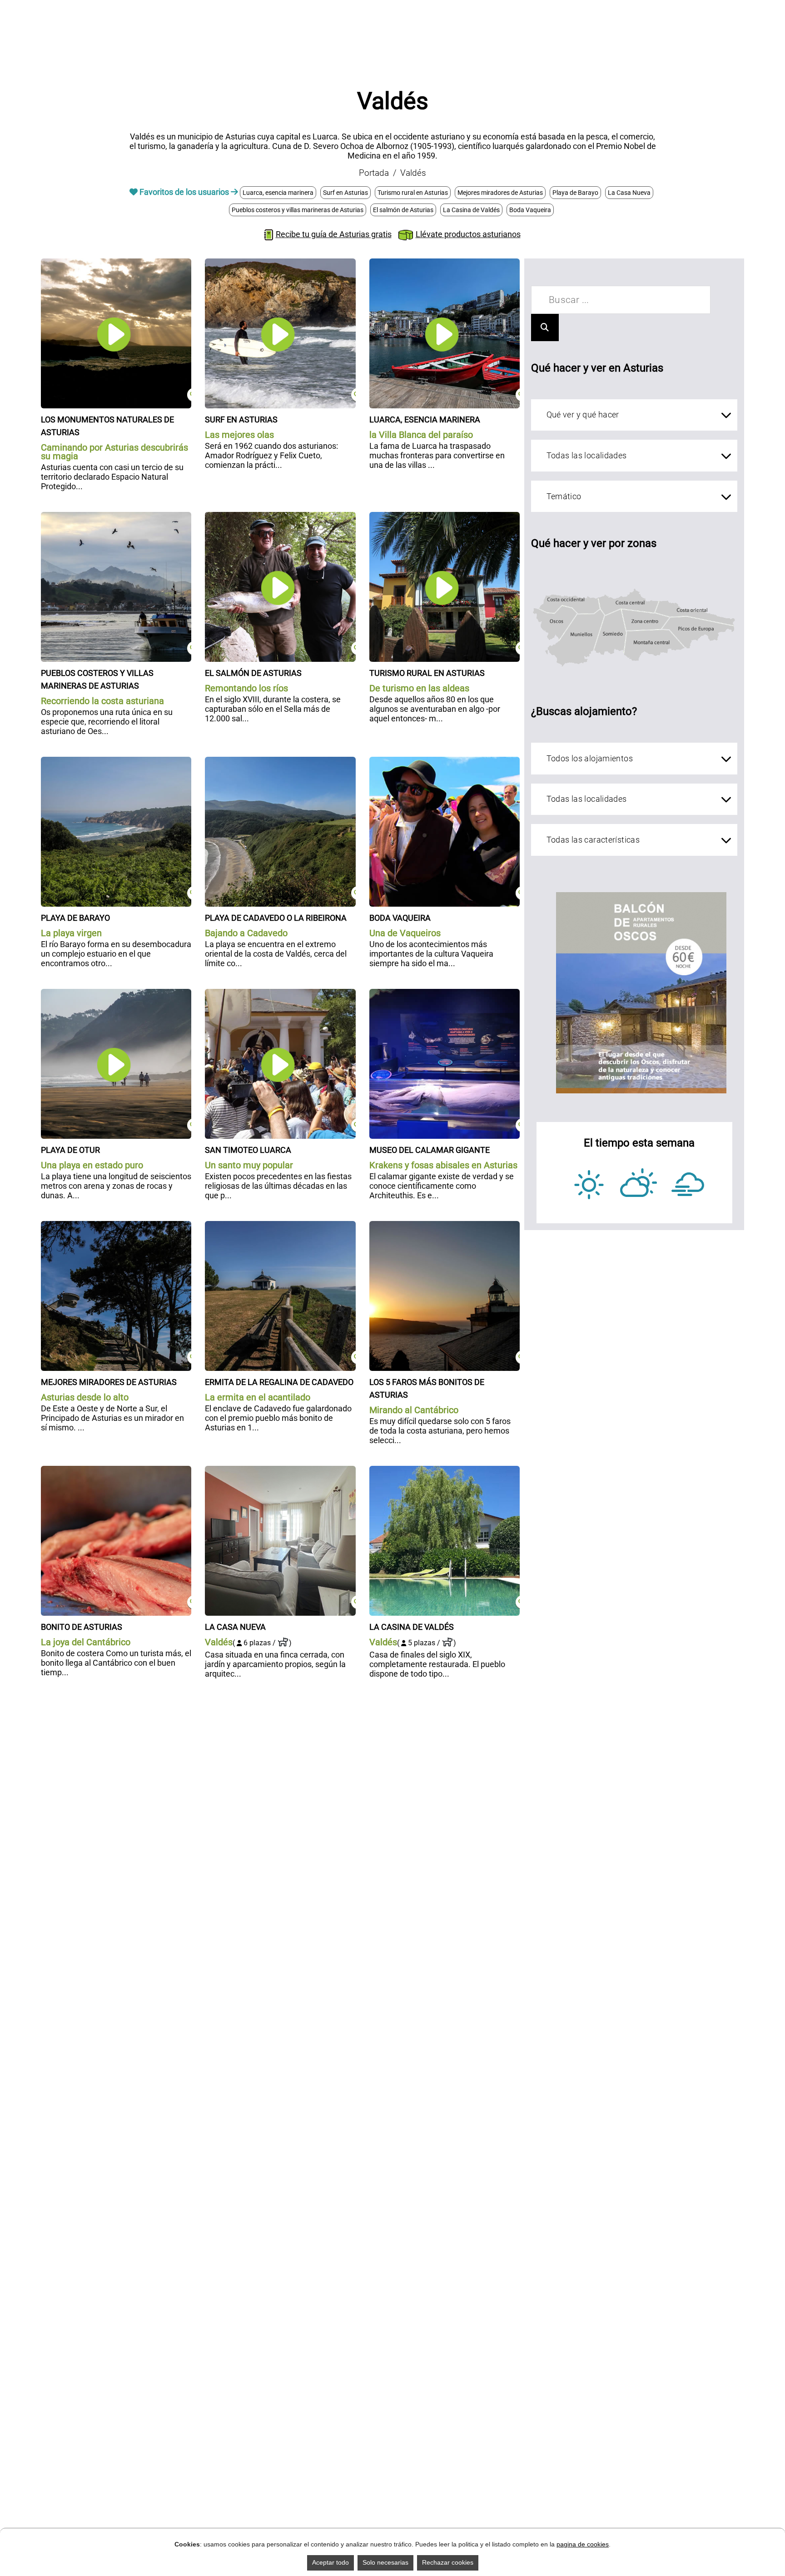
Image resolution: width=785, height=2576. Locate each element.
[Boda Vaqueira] (445, 762)
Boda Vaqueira (530, 210)
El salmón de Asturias (403, 210)
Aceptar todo (330, 2562)
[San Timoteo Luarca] (280, 994)
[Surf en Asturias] (280, 263)
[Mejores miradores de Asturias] (116, 1226)
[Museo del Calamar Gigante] (445, 994)
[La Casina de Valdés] (445, 1471)
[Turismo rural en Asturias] (445, 517)
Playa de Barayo (575, 193)
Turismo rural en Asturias (413, 193)
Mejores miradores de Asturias (500, 193)
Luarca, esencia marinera (278, 193)
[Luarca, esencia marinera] (445, 263)
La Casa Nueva (629, 193)
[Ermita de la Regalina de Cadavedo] (280, 1226)
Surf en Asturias (345, 193)
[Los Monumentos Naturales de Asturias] (116, 263)
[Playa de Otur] (116, 994)
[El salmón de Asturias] (280, 517)
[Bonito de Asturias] (116, 1471)
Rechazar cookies (448, 2562)
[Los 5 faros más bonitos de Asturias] (445, 1226)
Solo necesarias (385, 2562)
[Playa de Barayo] (116, 762)
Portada (374, 173)
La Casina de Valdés (471, 210)
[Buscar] (545, 328)
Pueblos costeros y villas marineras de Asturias (298, 210)
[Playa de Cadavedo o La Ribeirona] (280, 762)
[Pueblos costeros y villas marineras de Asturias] (116, 517)
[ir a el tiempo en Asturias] (639, 1184)
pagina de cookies (583, 2544)
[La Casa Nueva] (280, 1471)
